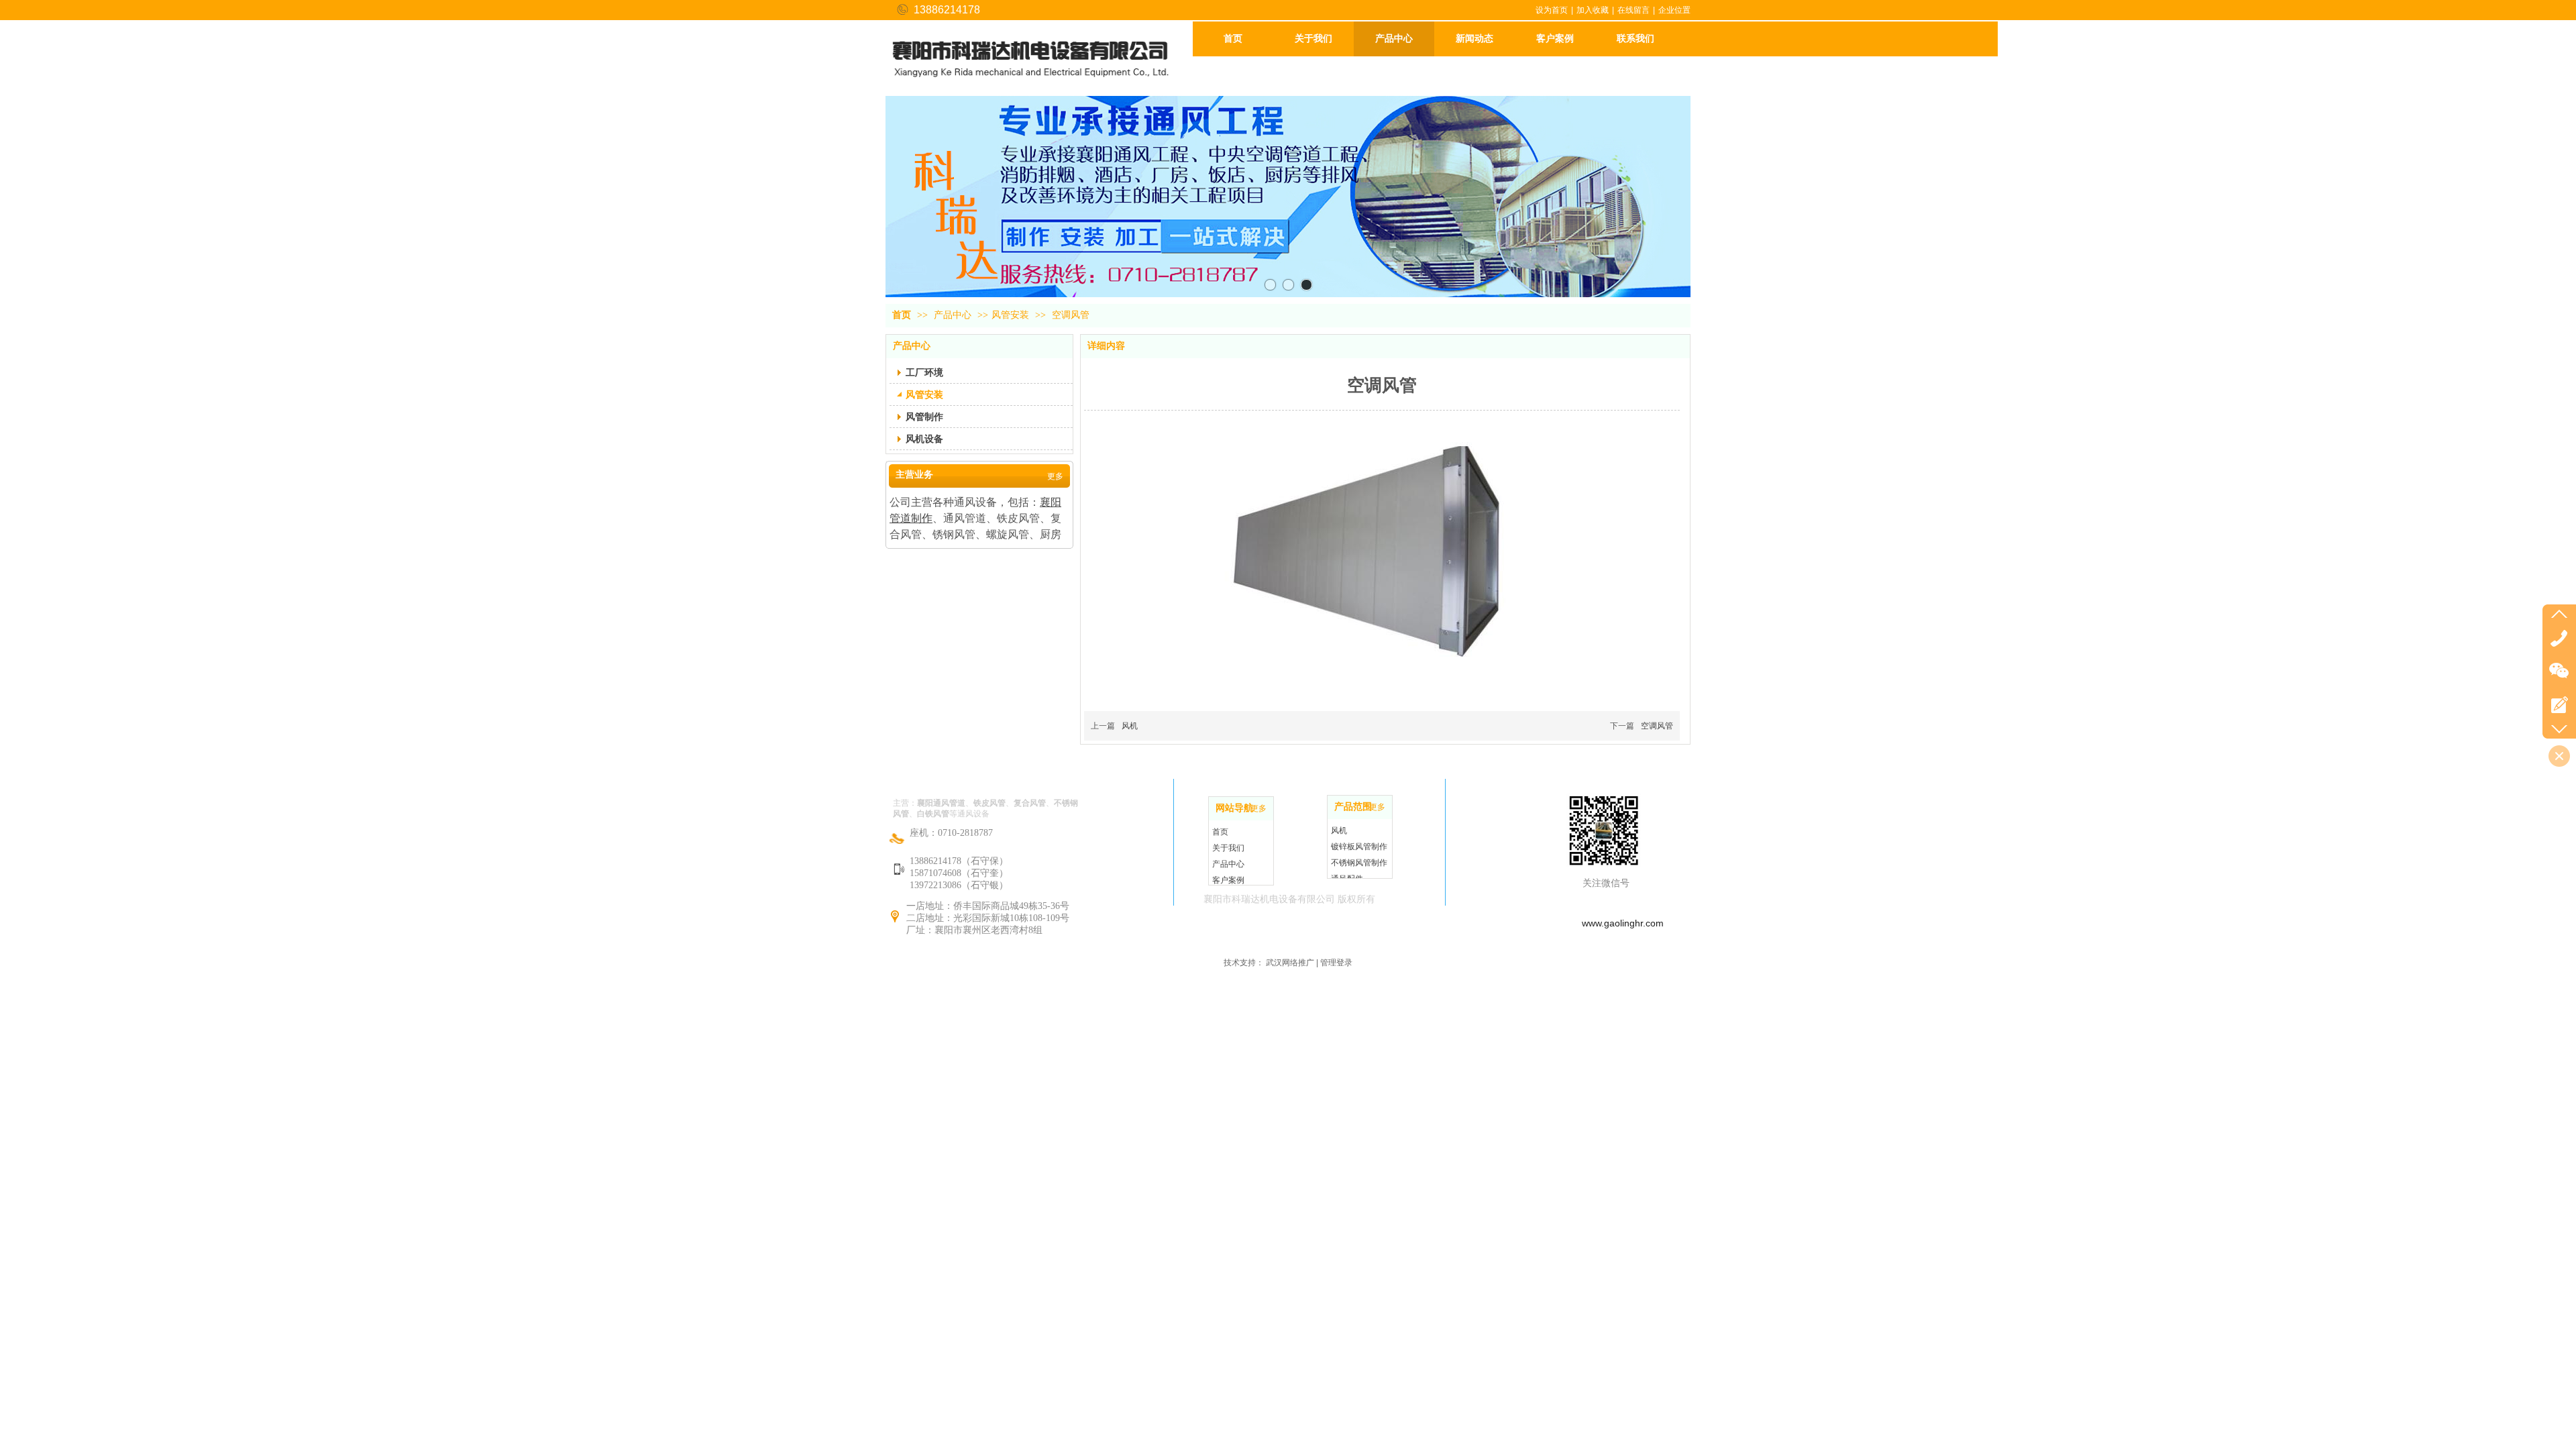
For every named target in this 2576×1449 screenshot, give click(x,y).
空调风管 (1657, 726)
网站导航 (1234, 808)
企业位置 (1674, 10)
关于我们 (1228, 848)
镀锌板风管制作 (1359, 847)
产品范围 (1353, 807)
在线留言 (1633, 10)
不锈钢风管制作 (1359, 863)
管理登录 (1336, 963)
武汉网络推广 (1290, 963)
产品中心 (954, 315)
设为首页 (1552, 10)
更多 (1258, 808)
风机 (1130, 726)
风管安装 (1010, 315)
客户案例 (1228, 880)
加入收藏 (1593, 10)
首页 (902, 315)
